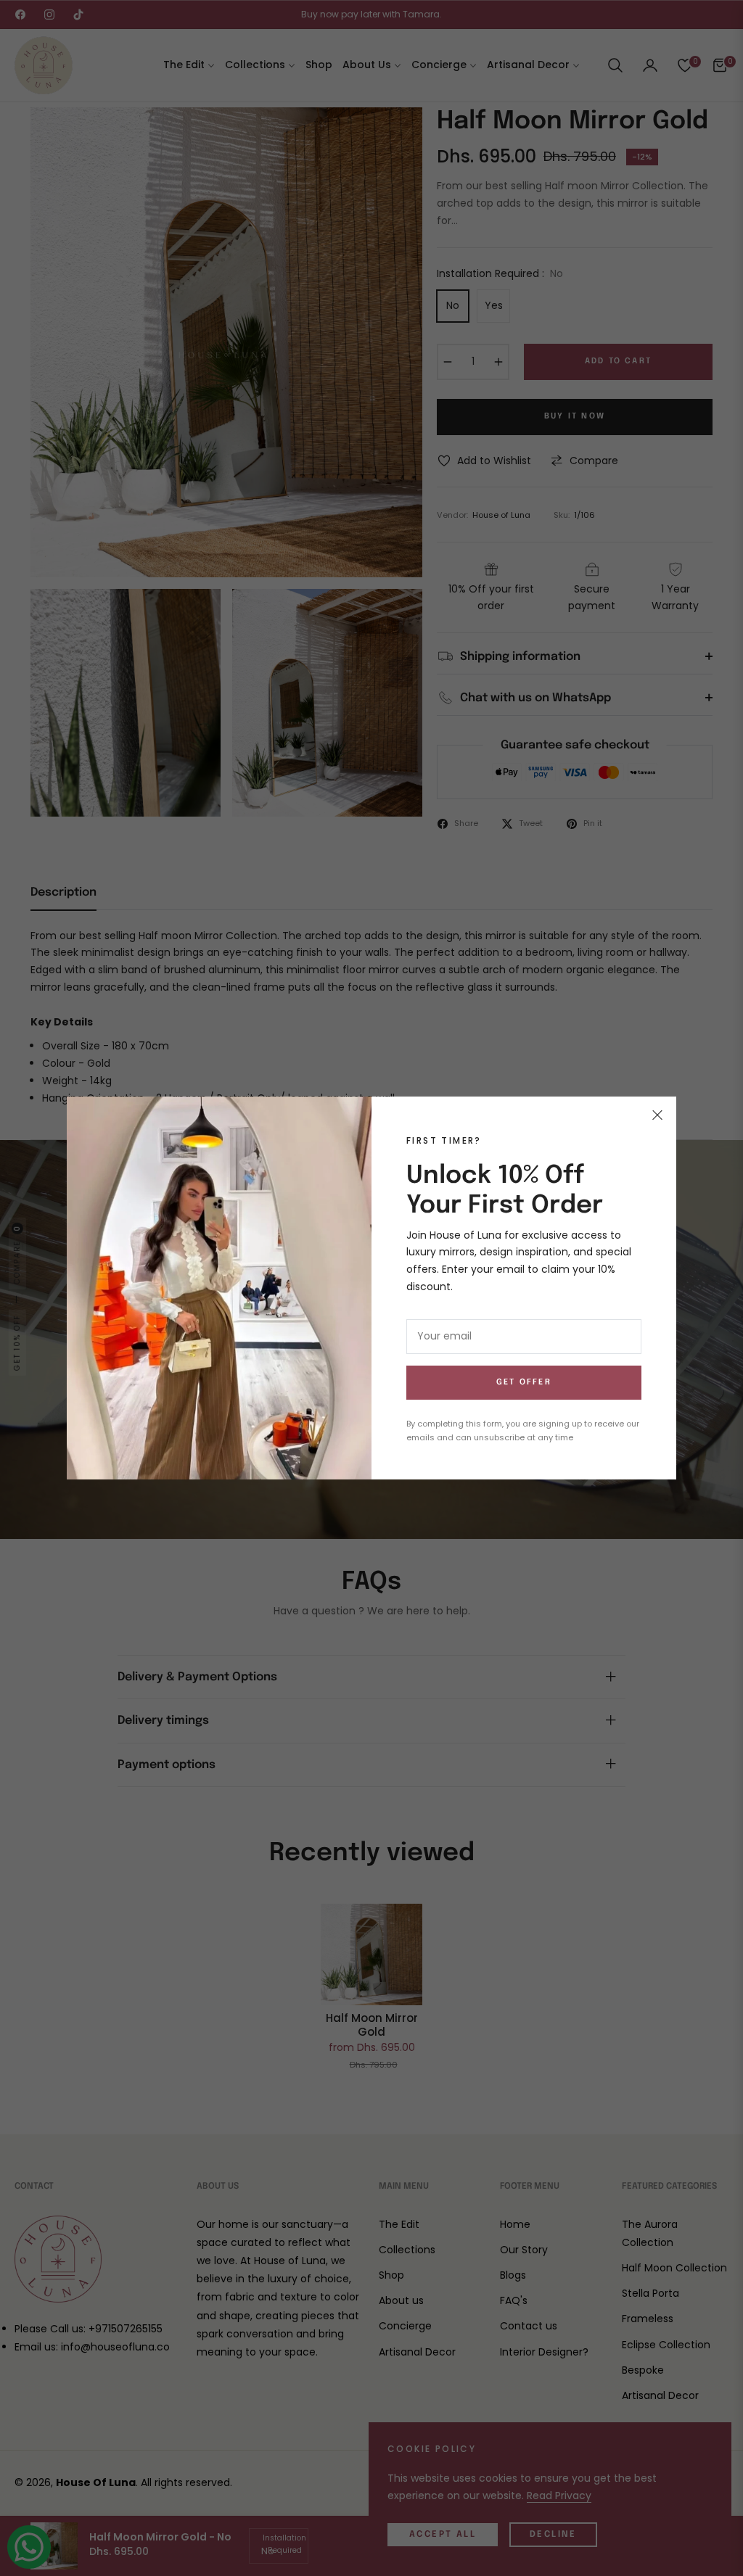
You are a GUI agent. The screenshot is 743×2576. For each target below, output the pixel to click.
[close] (657, 1115)
